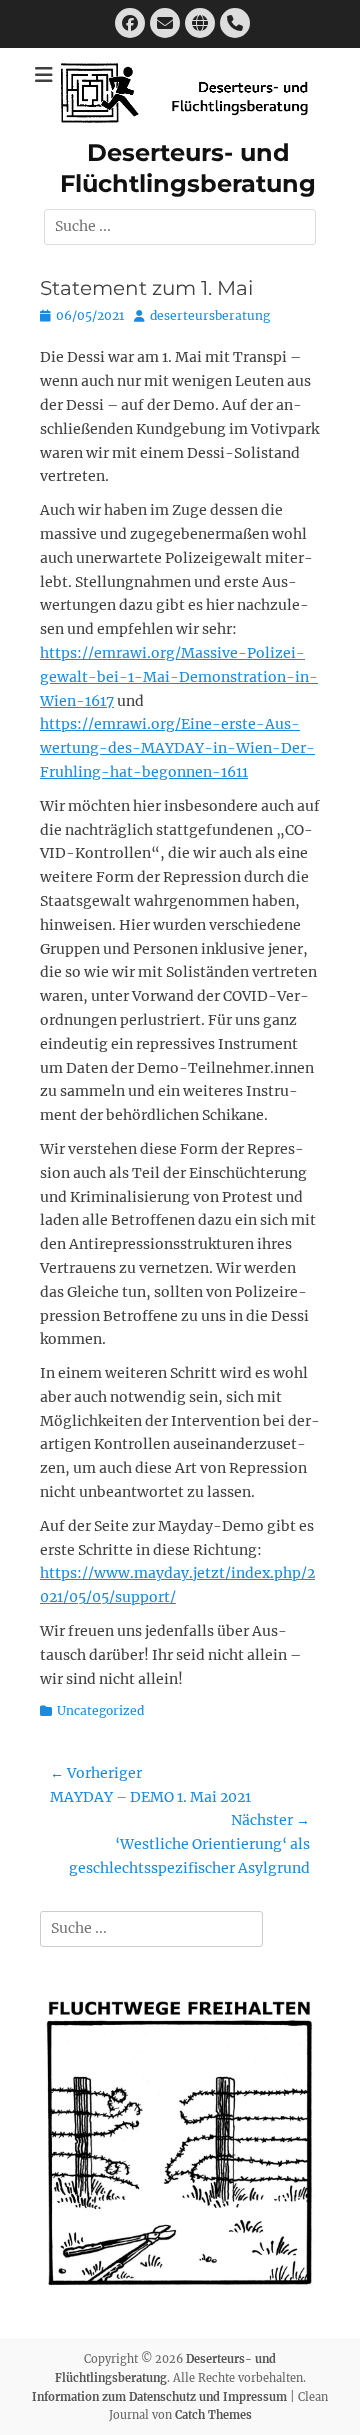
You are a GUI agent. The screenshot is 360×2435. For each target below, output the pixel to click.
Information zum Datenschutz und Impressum (159, 2397)
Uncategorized (100, 1710)
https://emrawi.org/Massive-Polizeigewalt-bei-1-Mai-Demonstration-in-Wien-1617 (179, 677)
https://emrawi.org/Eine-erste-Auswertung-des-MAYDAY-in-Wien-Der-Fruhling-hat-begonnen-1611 (177, 748)
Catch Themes (213, 2415)
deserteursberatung (210, 315)
